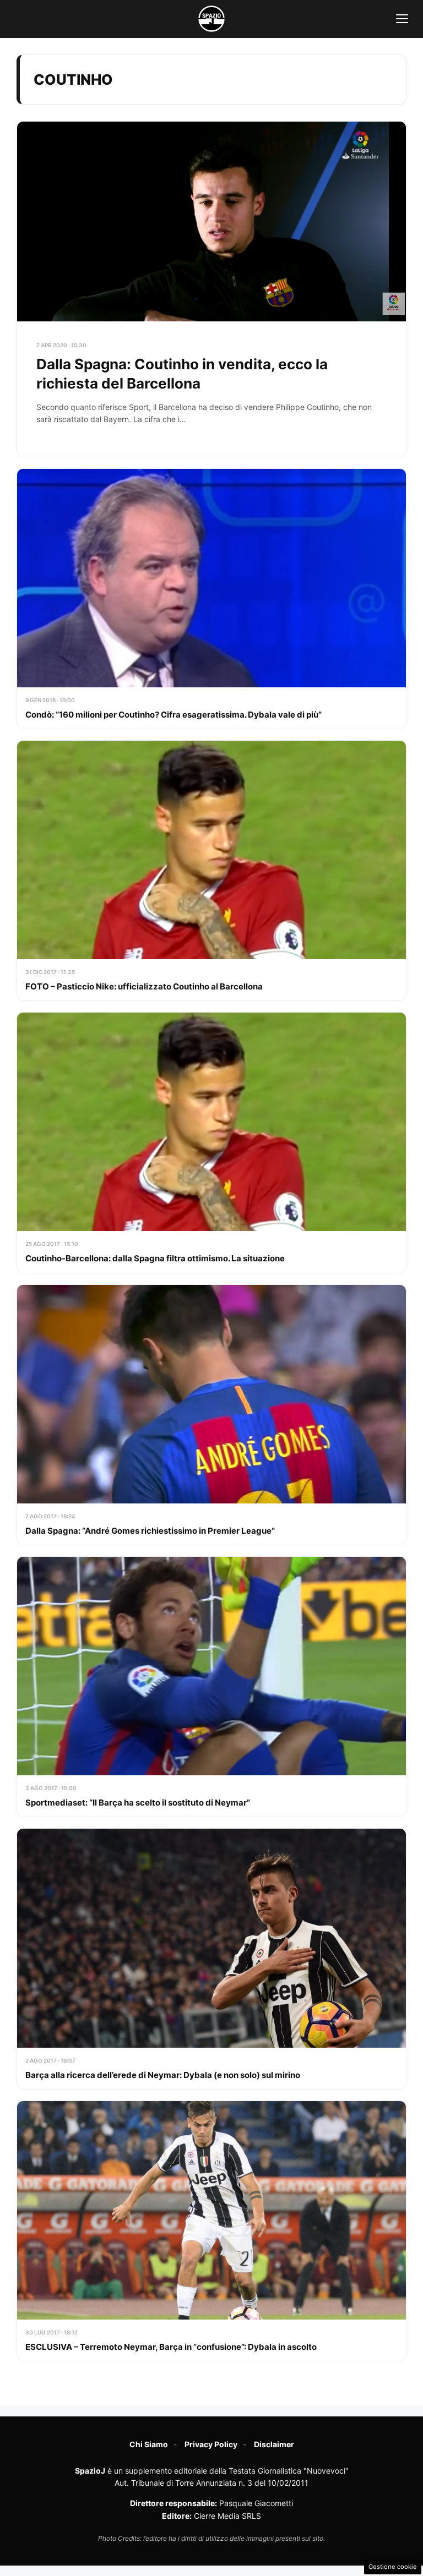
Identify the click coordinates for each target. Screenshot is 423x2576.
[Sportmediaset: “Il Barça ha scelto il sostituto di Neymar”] (211, 1687)
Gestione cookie (393, 2567)
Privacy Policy (211, 2444)
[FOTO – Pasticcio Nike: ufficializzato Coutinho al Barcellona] (211, 871)
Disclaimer (274, 2444)
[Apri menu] (402, 19)
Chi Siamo (149, 2444)
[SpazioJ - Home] (211, 19)
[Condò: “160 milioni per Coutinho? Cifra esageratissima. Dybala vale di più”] (211, 599)
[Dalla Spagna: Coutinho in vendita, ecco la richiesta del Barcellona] (211, 289)
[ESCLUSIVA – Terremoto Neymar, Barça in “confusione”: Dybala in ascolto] (211, 2231)
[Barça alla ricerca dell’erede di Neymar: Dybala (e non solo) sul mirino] (211, 1959)
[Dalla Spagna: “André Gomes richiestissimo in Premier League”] (211, 1415)
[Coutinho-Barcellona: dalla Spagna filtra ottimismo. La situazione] (211, 1142)
